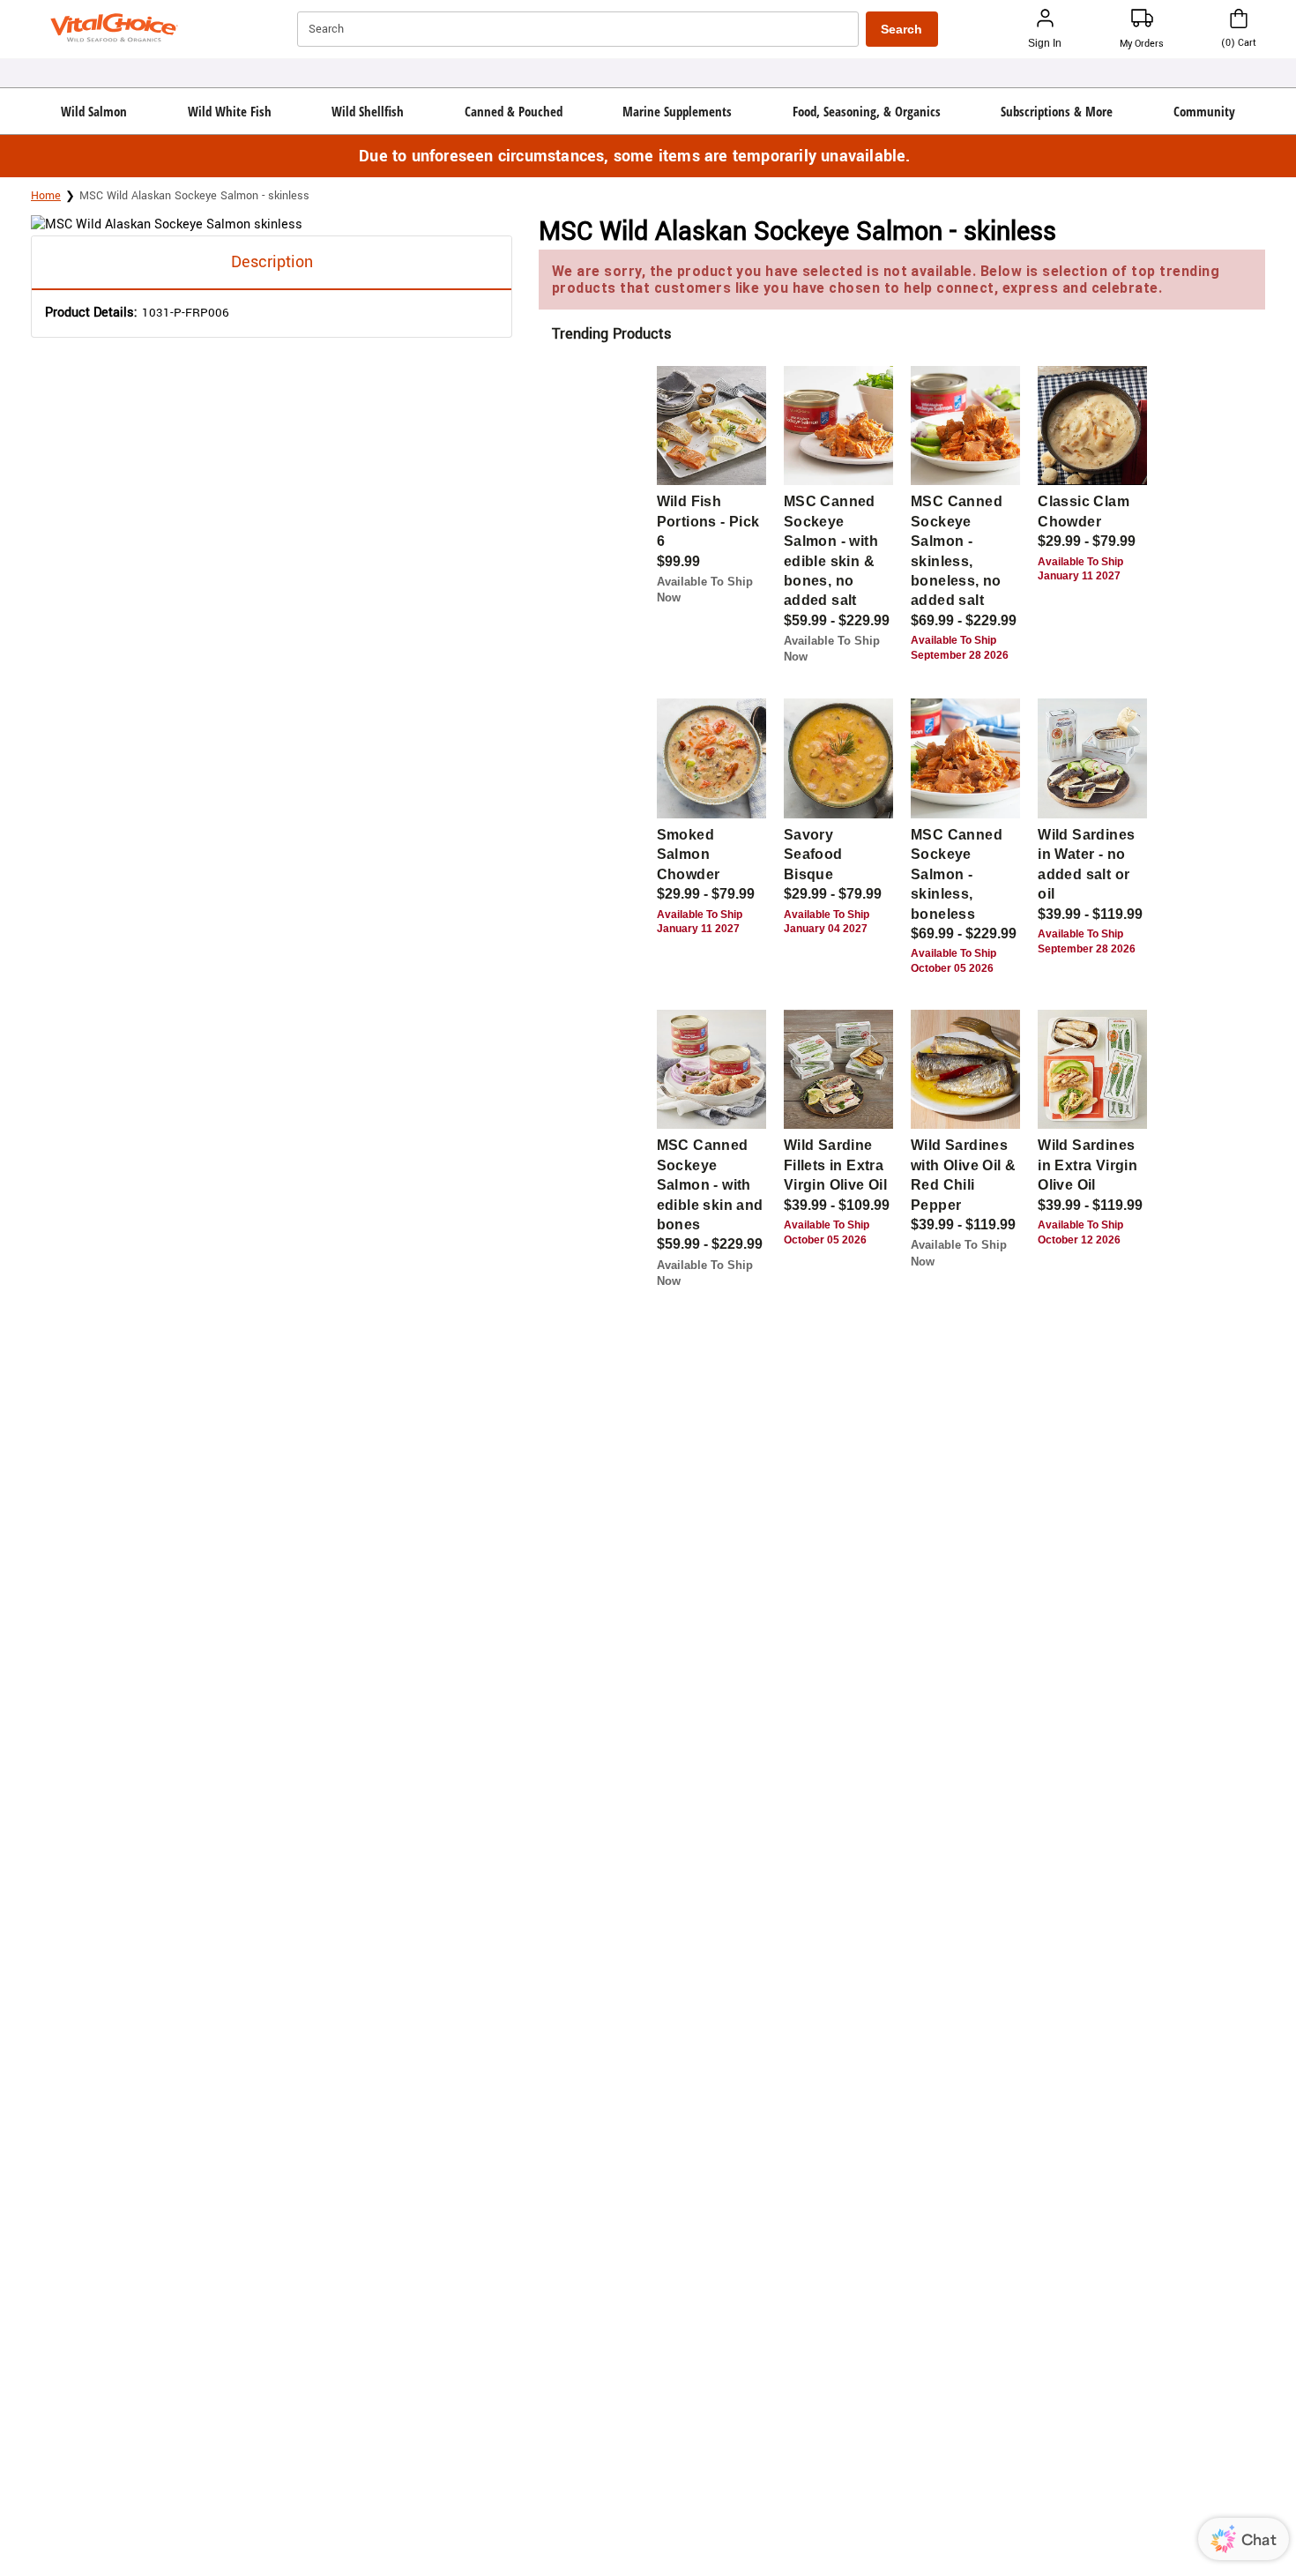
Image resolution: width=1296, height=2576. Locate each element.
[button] (94, 111)
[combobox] (580, 29)
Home (46, 196)
